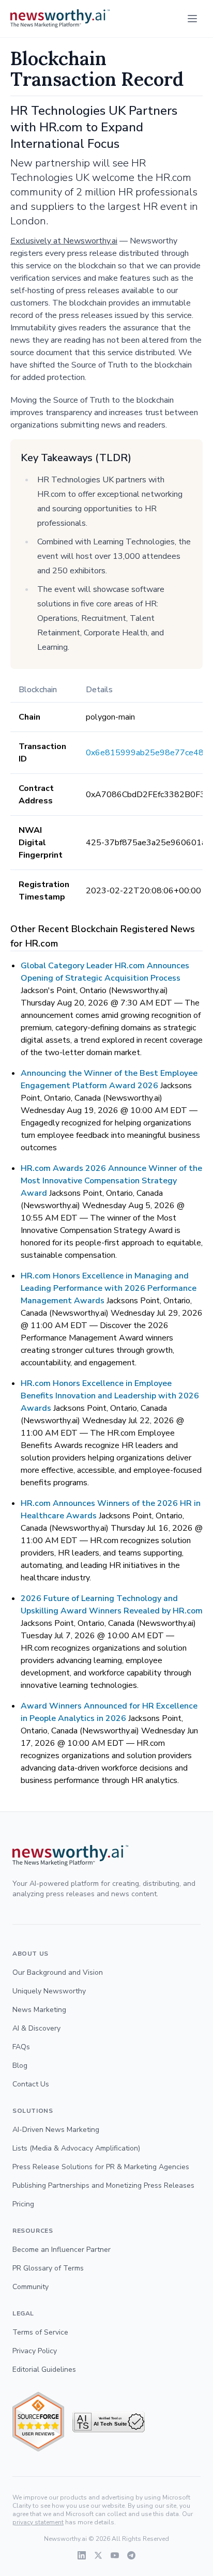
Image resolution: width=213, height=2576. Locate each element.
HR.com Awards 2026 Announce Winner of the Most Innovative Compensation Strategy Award (111, 1181)
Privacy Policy (35, 2351)
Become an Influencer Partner (62, 2250)
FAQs (21, 2047)
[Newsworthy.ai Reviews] (38, 2422)
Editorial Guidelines (44, 2369)
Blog (20, 2066)
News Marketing (39, 2010)
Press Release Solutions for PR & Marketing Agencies (101, 2167)
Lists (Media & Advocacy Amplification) (76, 2148)
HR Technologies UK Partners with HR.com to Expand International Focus (94, 127)
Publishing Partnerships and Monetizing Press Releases (103, 2185)
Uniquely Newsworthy (49, 1991)
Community (31, 2287)
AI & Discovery (36, 2028)
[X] (98, 2555)
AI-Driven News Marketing (56, 2130)
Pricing (23, 2204)
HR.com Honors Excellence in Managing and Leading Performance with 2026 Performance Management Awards (109, 1288)
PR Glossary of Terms (48, 2268)
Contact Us (31, 2084)
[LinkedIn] (82, 2555)
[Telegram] (131, 2555)
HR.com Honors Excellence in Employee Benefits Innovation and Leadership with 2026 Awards (110, 1396)
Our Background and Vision (58, 1972)
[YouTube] (115, 2555)
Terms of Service (40, 2332)
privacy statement (38, 2522)
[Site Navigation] (192, 19)
